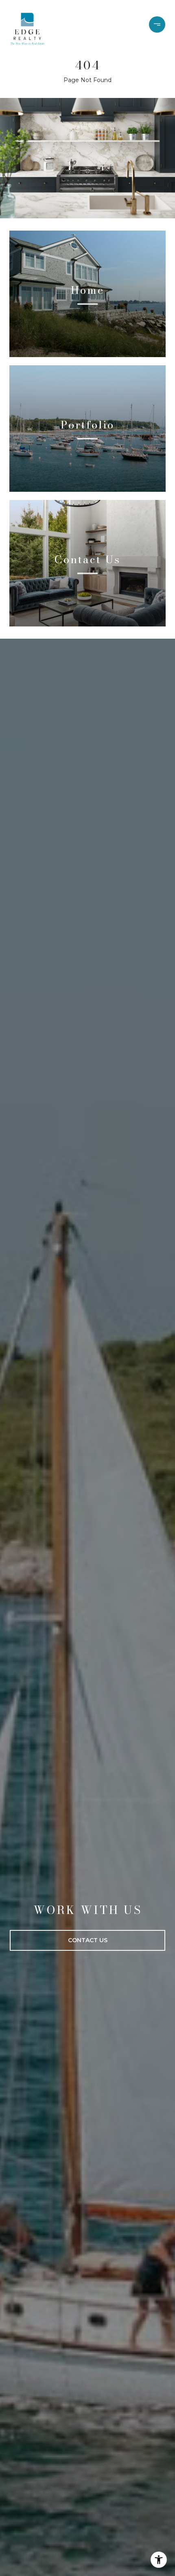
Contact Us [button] (88, 1940)
